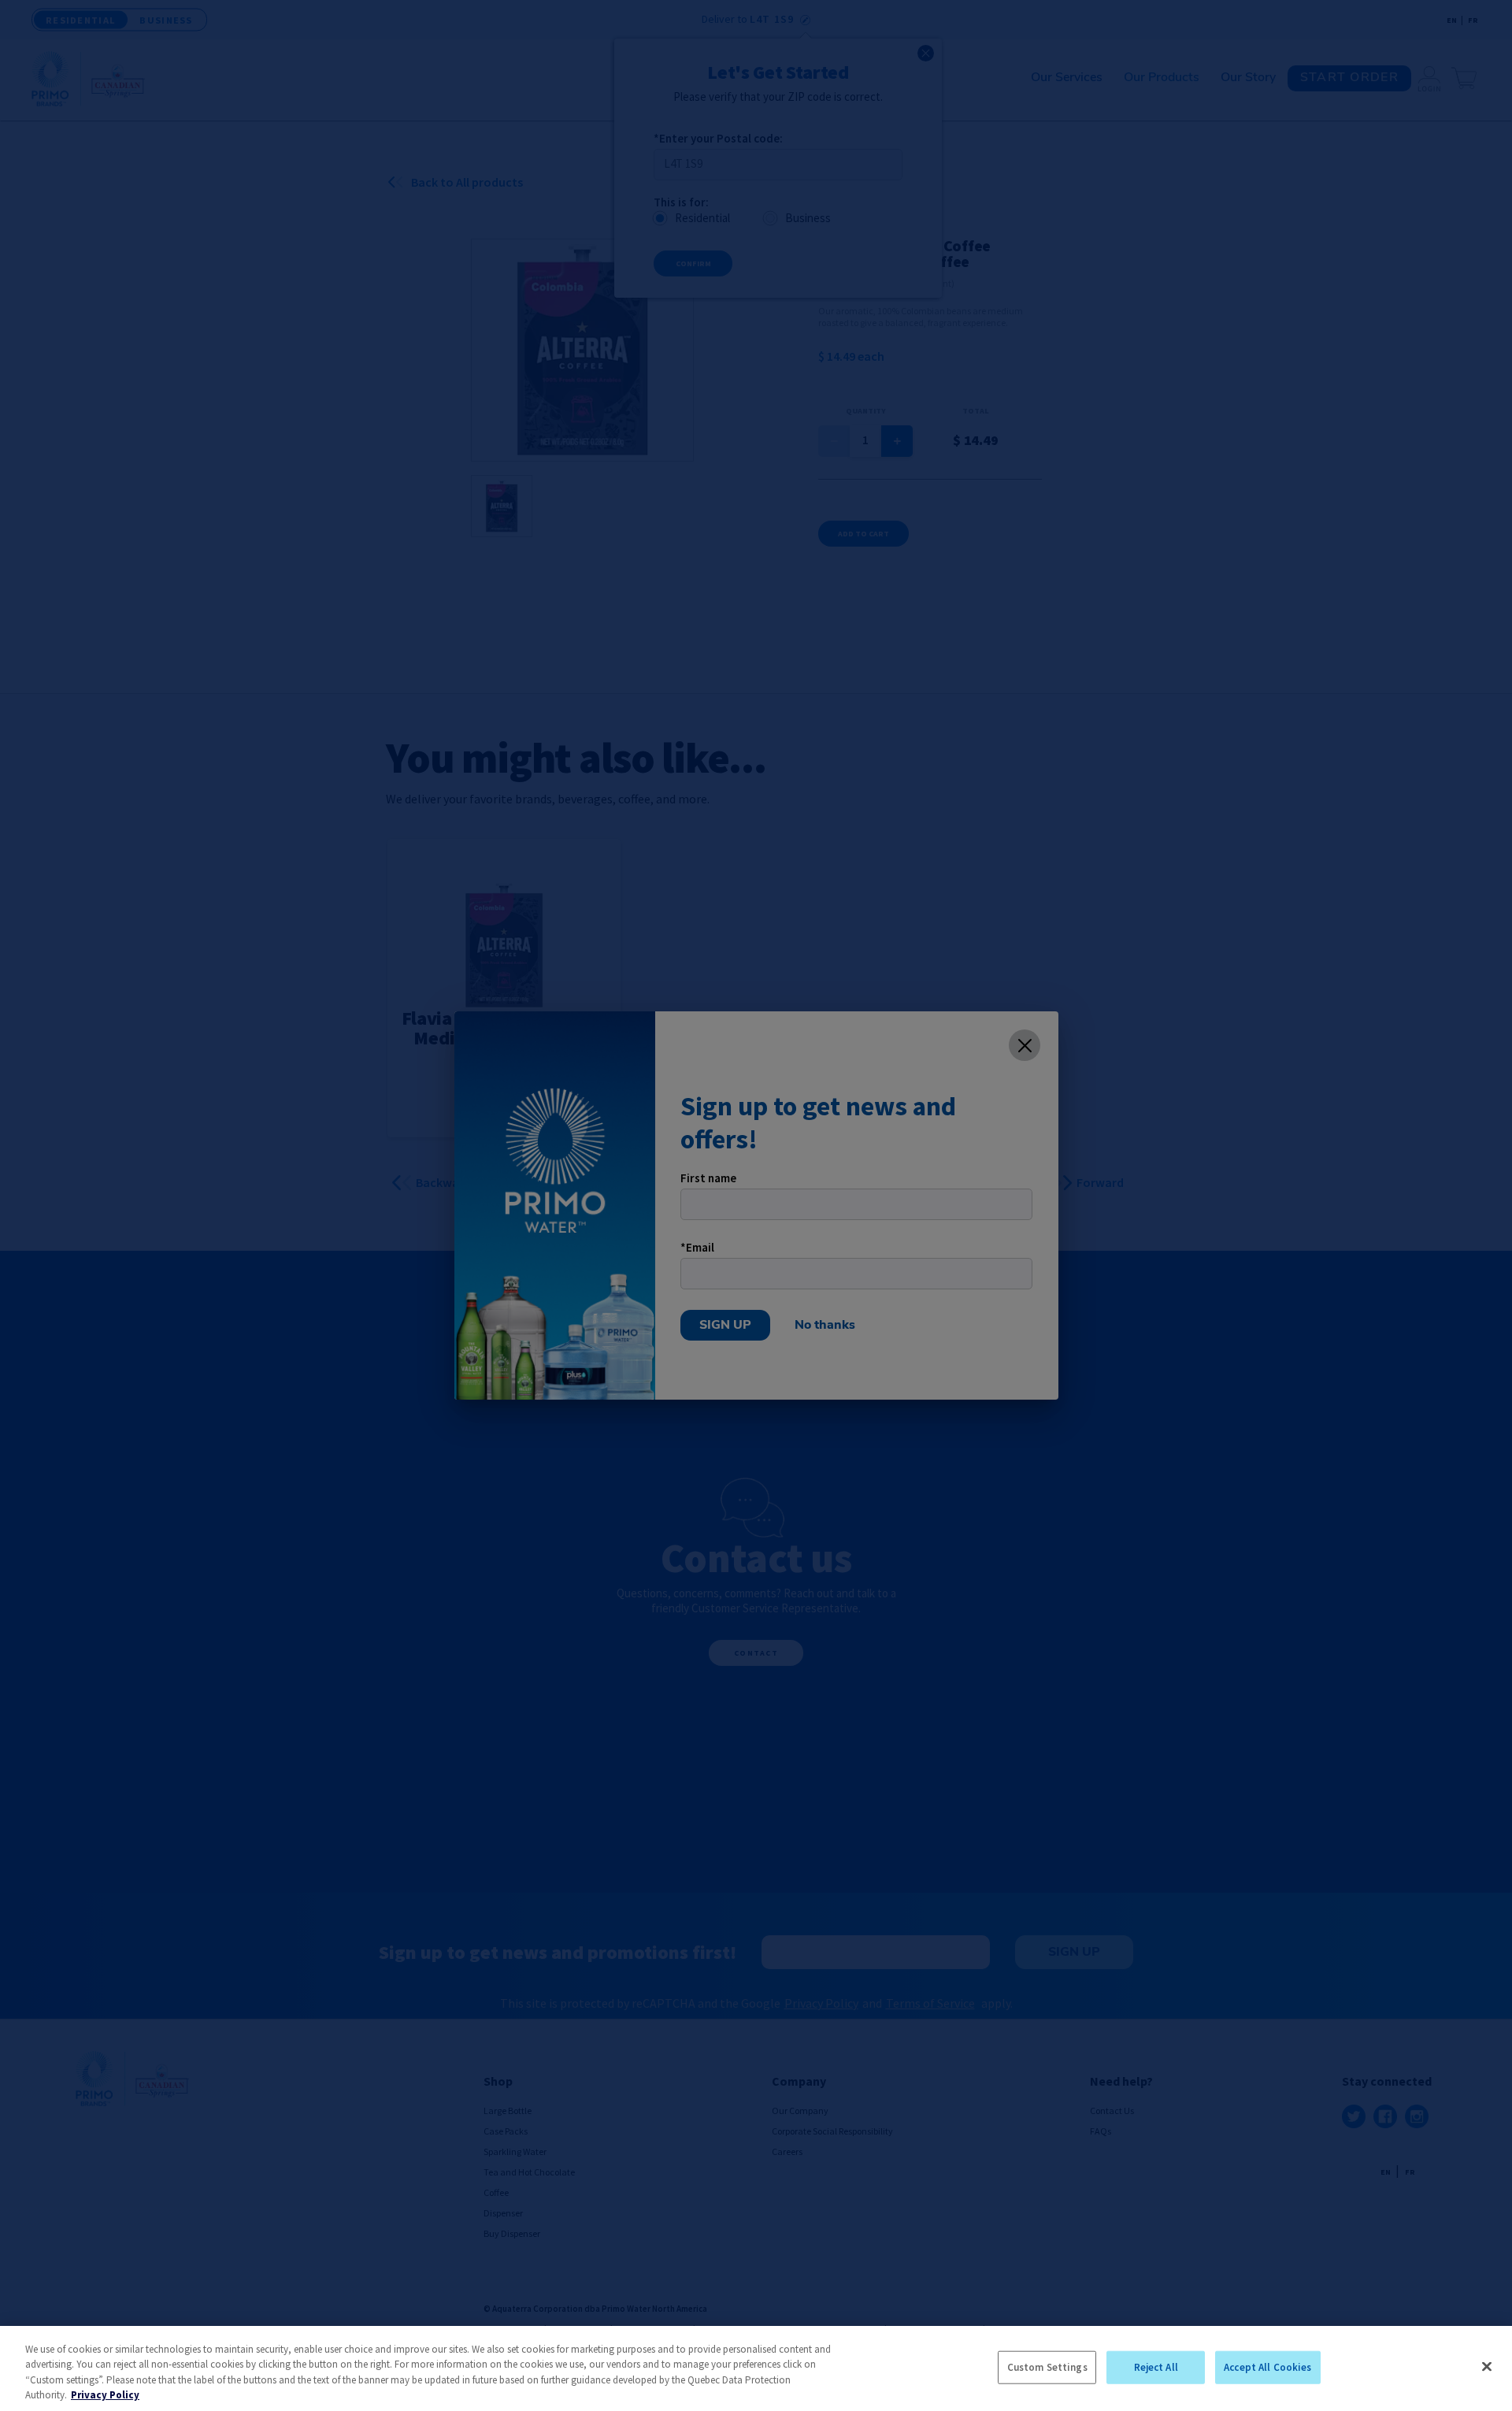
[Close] (1487, 2366)
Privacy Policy (105, 2395)
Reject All (1156, 2367)
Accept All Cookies (1267, 2367)
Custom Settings (1047, 2367)
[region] (756, 2368)
